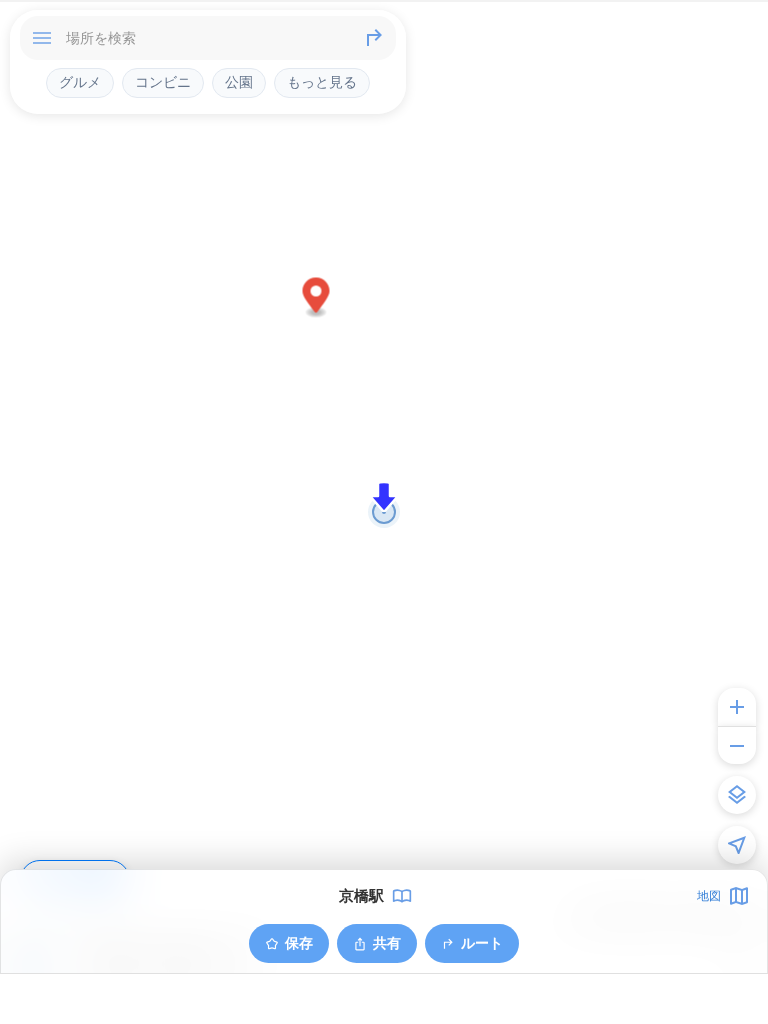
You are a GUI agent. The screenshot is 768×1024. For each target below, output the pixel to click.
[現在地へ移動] (737, 845)
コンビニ (163, 82)
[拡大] (737, 707)
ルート (482, 942)
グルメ (80, 82)
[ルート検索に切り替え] (374, 38)
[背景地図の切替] (737, 795)
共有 (387, 942)
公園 (239, 82)
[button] (316, 298)
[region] (384, 512)
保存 (299, 942)
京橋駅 (361, 896)
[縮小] (737, 745)
